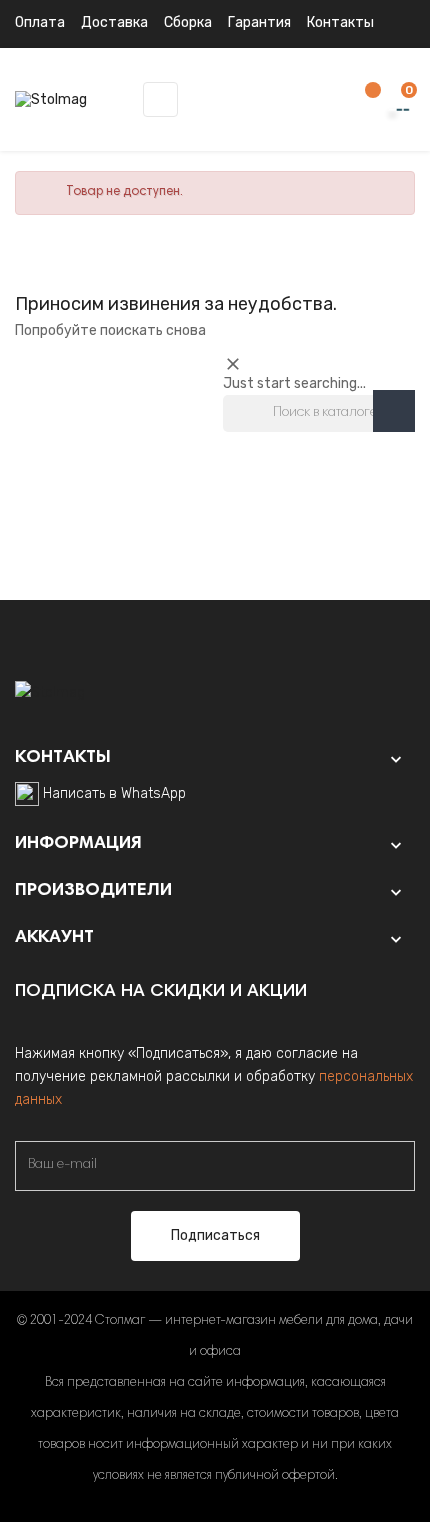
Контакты (340, 22)
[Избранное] (363, 100)
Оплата (40, 22)
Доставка (114, 22)
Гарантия (259, 22)
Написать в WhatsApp (114, 793)
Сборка (188, 22)
